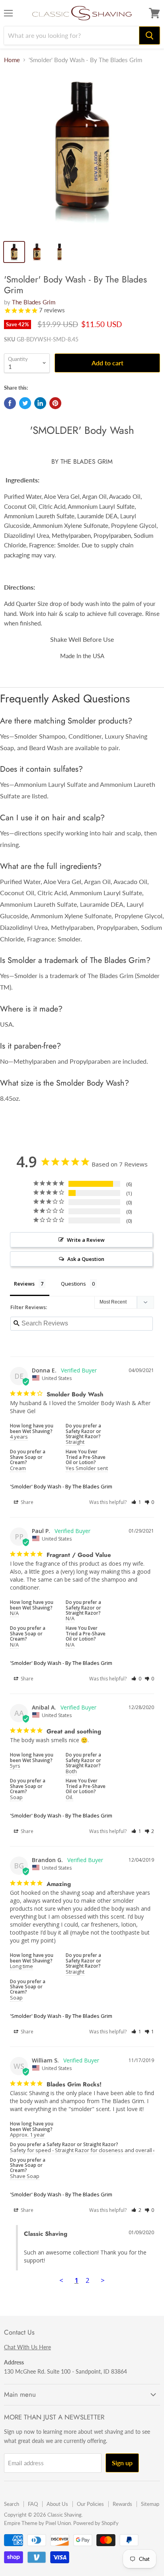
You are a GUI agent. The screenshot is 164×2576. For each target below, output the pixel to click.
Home (12, 60)
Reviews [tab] (24, 1284)
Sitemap (150, 2504)
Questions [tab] (73, 1284)
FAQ (33, 2504)
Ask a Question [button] (86, 1259)
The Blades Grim (34, 302)
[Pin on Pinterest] (55, 403)
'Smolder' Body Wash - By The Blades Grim (61, 1486)
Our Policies (90, 2504)
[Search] (149, 35)
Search (12, 2504)
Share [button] (26, 1502)
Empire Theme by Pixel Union (37, 2523)
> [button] (103, 2280)
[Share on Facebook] (10, 403)
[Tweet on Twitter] (25, 403)
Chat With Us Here (27, 2347)
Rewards (122, 2504)
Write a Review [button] (86, 1240)
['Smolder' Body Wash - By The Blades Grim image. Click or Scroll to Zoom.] (82, 153)
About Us (57, 2504)
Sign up (122, 2463)
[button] (136, 1502)
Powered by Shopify (96, 2523)
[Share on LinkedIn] (40, 403)
